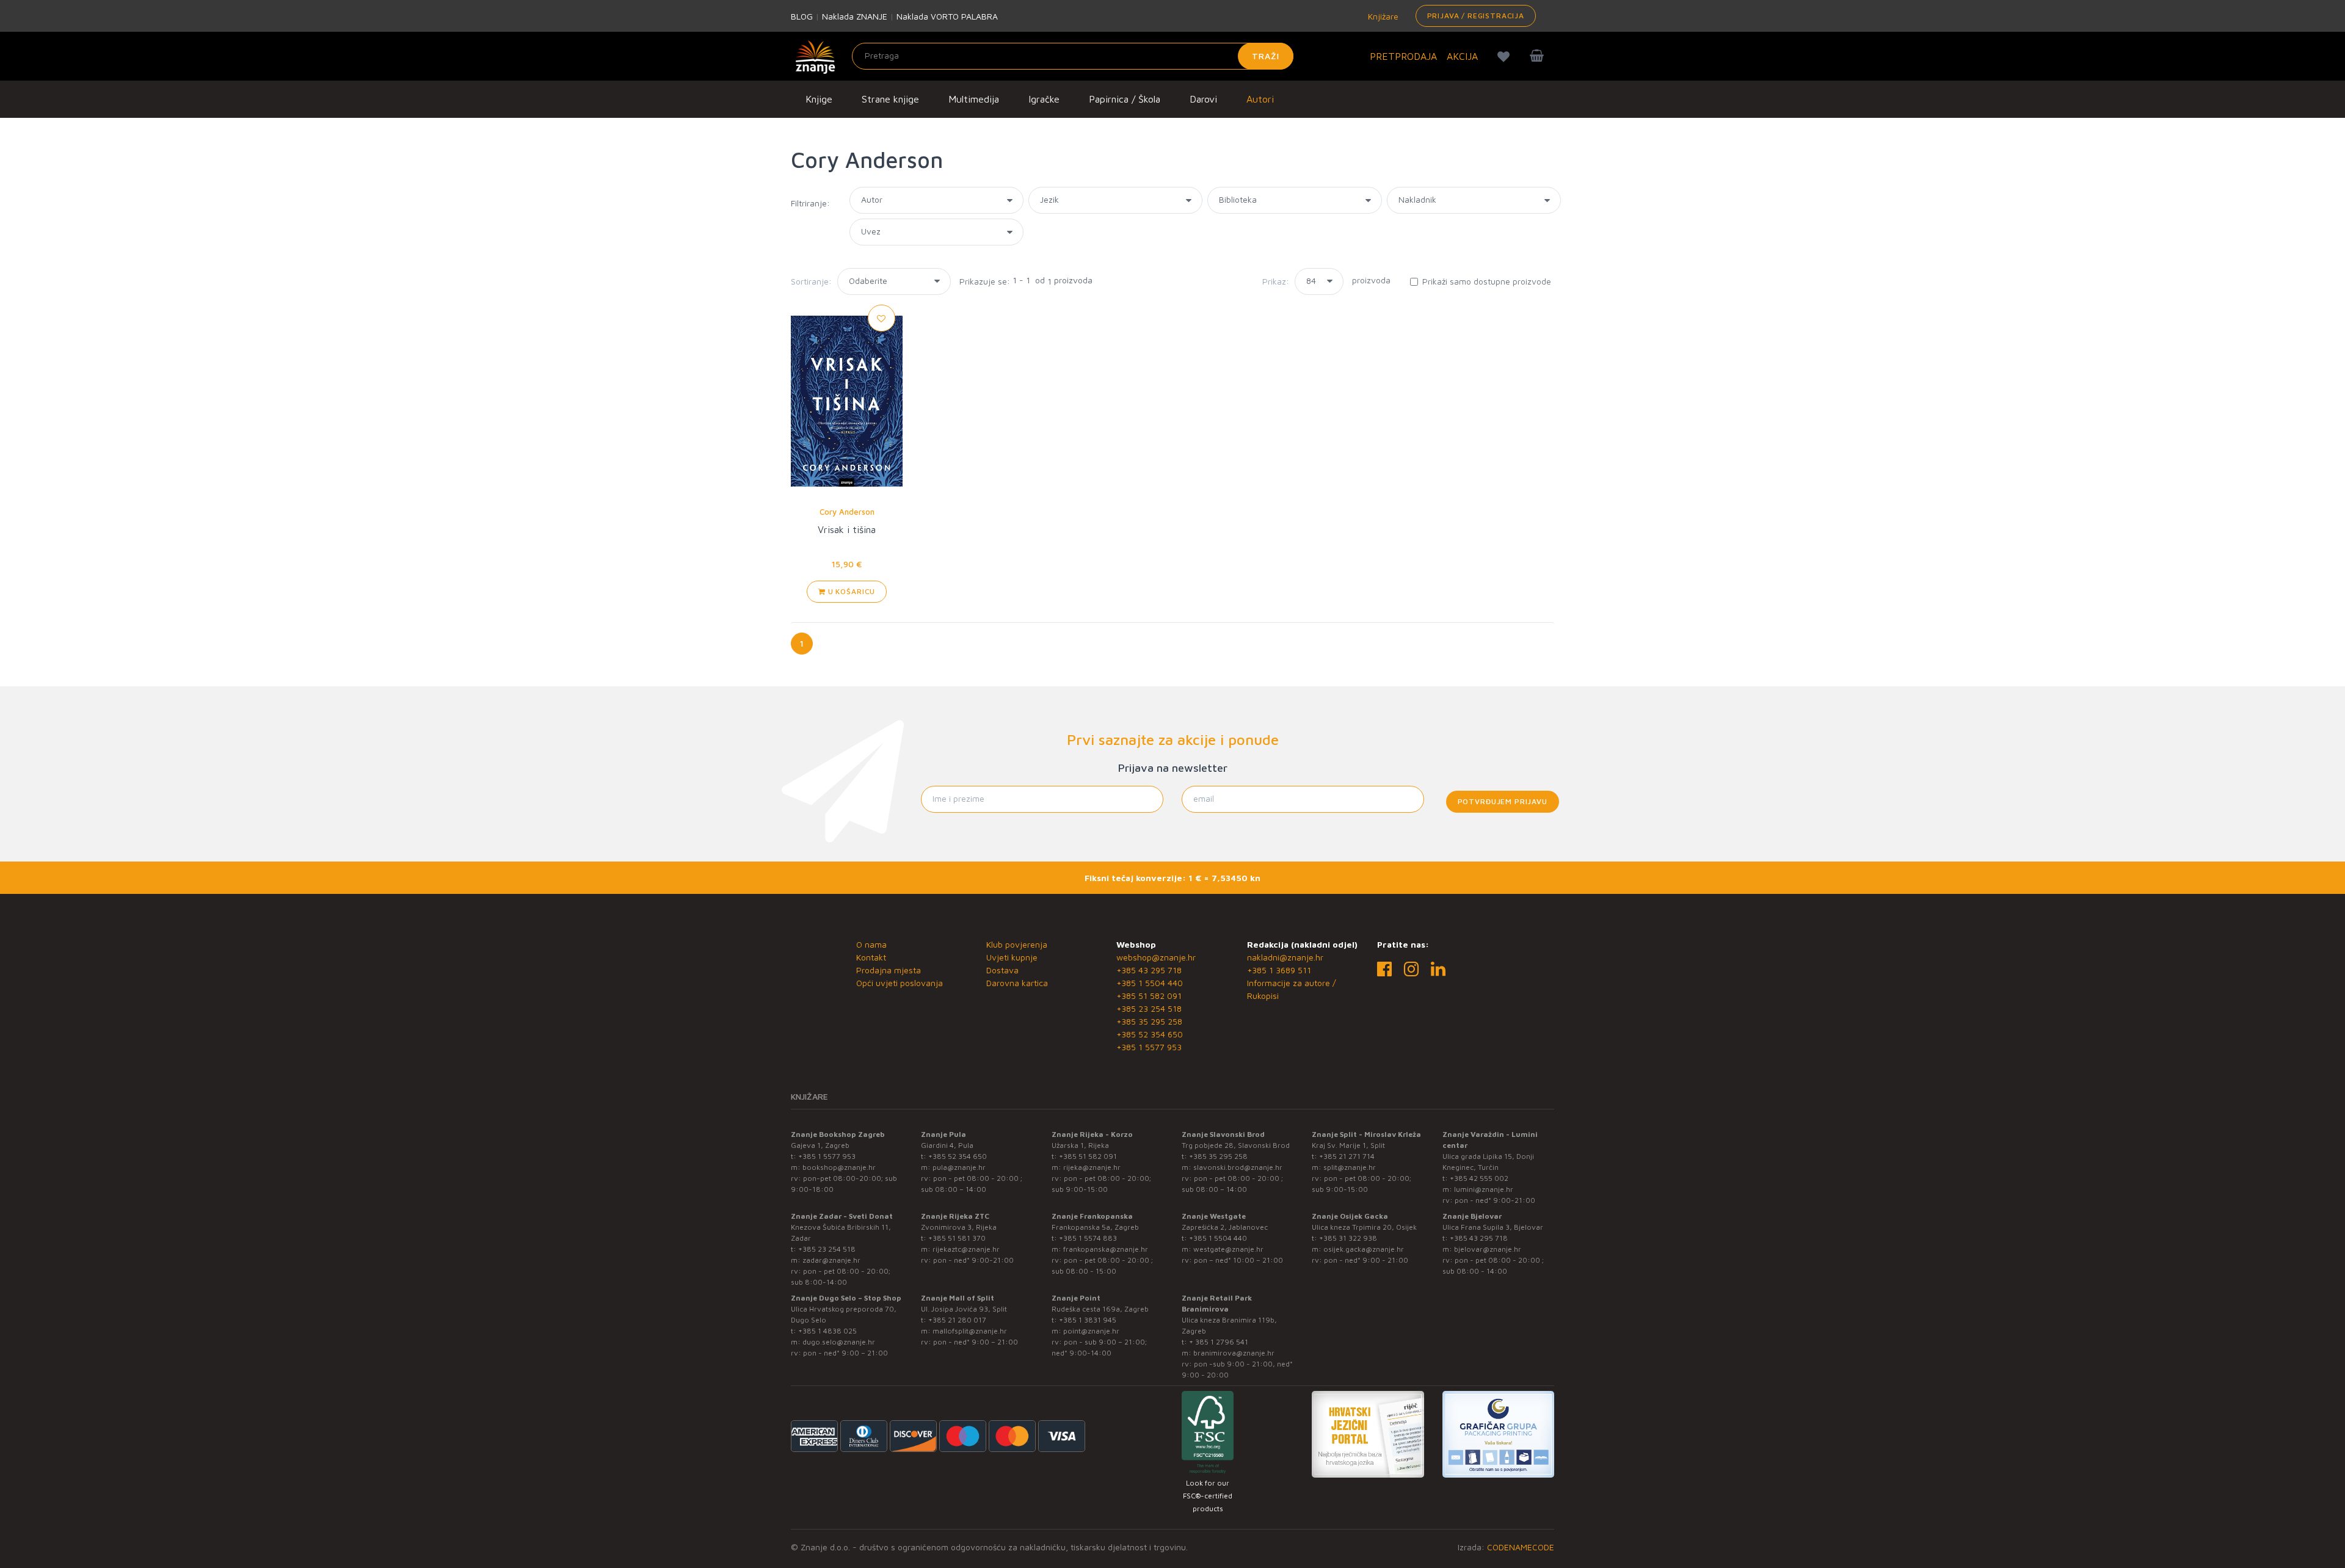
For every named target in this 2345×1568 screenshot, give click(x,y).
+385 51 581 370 (957, 1238)
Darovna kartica (1017, 983)
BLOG (802, 16)
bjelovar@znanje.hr (1488, 1249)
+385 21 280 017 (957, 1320)
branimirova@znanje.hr (1234, 1353)
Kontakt (871, 957)
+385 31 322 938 (1348, 1238)
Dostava (1002, 970)
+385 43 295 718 (1149, 970)
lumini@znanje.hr (1484, 1189)
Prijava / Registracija (1476, 16)
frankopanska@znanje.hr (1106, 1249)
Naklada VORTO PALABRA (947, 16)
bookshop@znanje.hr (839, 1167)
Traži (1266, 56)
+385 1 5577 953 (1149, 1047)
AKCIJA (1462, 56)
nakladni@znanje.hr (1285, 957)
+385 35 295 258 (1149, 1021)
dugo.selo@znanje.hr (839, 1342)
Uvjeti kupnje (1012, 957)
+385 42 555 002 (1479, 1178)
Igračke (1044, 99)
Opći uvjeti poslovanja (900, 983)
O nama (871, 944)
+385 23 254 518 (1149, 1008)
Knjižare (1382, 16)
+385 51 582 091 (1149, 996)
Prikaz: (1276, 281)
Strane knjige (890, 99)
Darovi (1203, 99)
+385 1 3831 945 (1088, 1320)
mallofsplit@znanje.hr (970, 1331)
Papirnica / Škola (1125, 99)
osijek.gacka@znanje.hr (1364, 1249)
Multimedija (974, 99)
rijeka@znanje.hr (1092, 1167)
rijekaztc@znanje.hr (966, 1249)
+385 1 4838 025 (827, 1331)
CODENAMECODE (1521, 1547)
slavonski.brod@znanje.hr (1238, 1167)
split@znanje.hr (1350, 1167)
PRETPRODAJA (1403, 56)
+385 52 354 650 (1150, 1034)
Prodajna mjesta (889, 970)
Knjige (819, 99)
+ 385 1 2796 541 (1219, 1342)
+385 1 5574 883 (1088, 1238)
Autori (1260, 99)
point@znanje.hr (1091, 1331)
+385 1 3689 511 (1279, 970)
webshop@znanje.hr (1156, 957)
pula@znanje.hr (959, 1167)
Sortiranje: (811, 281)
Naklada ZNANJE (855, 16)
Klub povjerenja (1017, 944)
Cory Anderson (847, 512)
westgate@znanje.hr (1228, 1249)
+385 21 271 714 (1347, 1156)
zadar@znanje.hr (831, 1260)
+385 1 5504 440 (1150, 983)
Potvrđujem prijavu (1503, 801)
